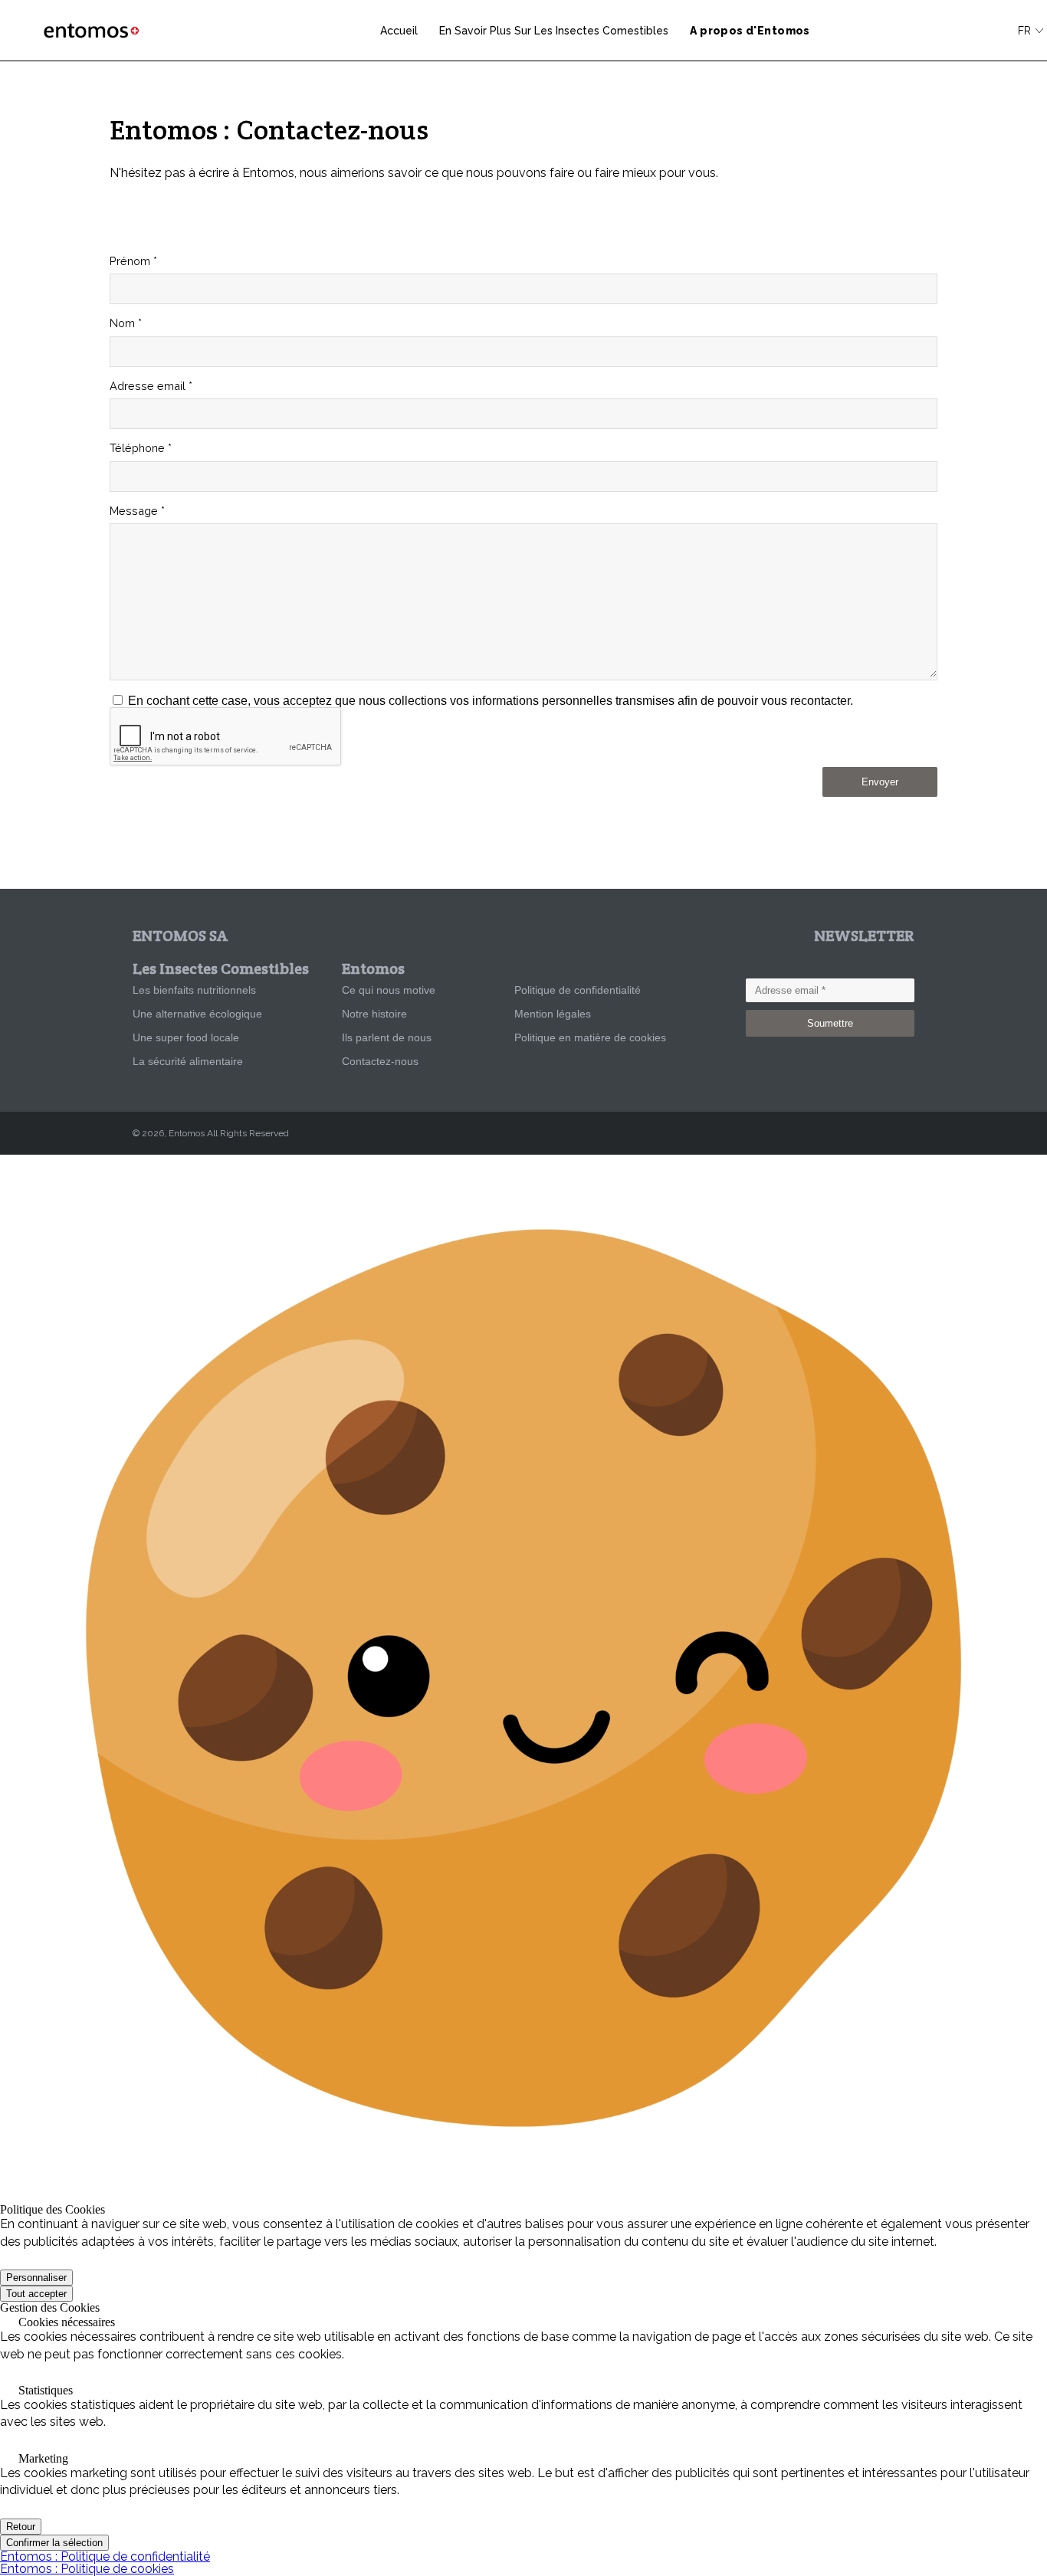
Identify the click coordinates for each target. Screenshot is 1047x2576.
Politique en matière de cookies (590, 1037)
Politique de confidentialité (578, 990)
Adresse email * (151, 386)
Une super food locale (186, 1037)
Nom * (126, 323)
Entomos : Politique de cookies (87, 2569)
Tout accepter (36, 2294)
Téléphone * (141, 448)
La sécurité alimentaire (188, 1061)
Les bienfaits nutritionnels (194, 990)
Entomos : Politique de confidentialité (105, 2556)
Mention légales (553, 1014)
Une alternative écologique (197, 1014)
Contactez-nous (380, 1061)
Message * (137, 511)
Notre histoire (374, 1014)
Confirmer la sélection (54, 2543)
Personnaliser (36, 2278)
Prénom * (133, 261)
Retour (21, 2527)
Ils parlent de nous (387, 1037)
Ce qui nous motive (389, 990)
